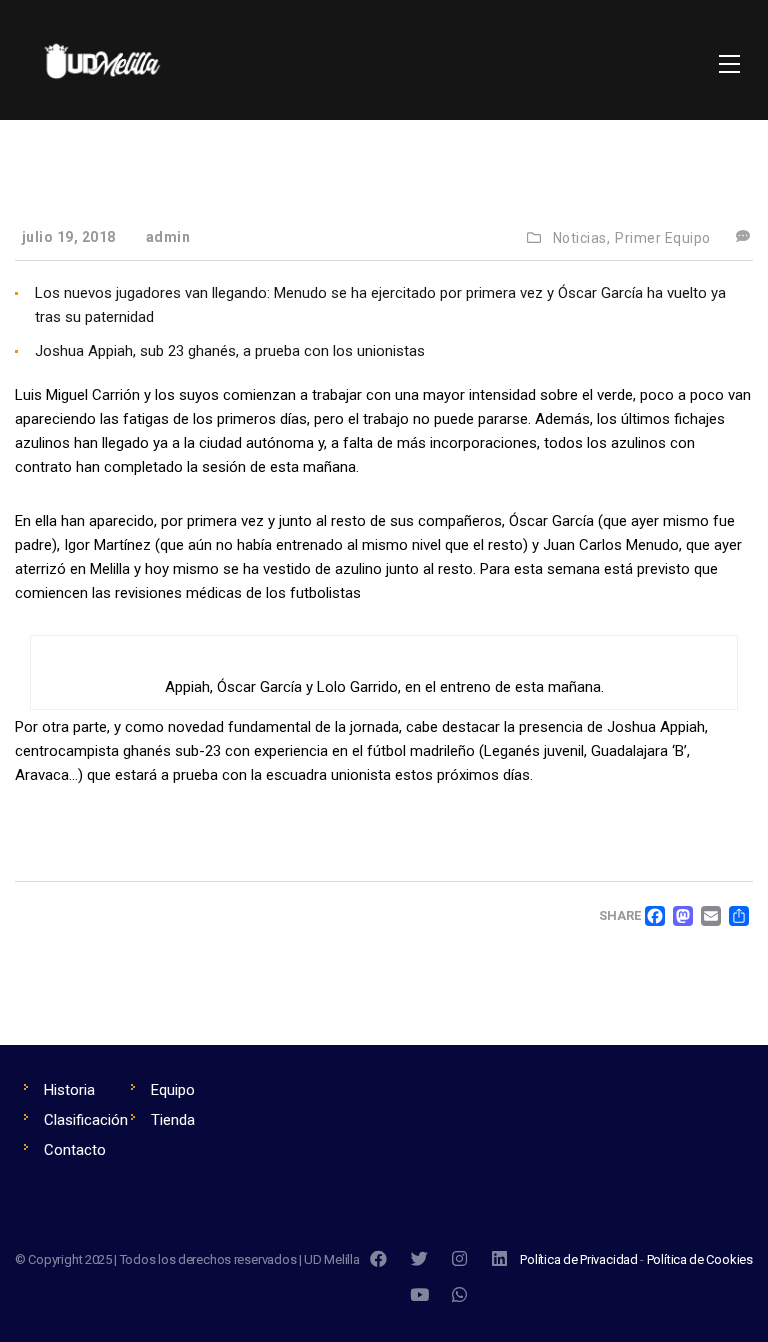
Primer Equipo (663, 238)
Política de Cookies (700, 1259)
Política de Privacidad (579, 1259)
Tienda (173, 1120)
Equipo (173, 1090)
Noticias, (582, 238)
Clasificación (86, 1120)
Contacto (75, 1150)
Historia (69, 1090)
